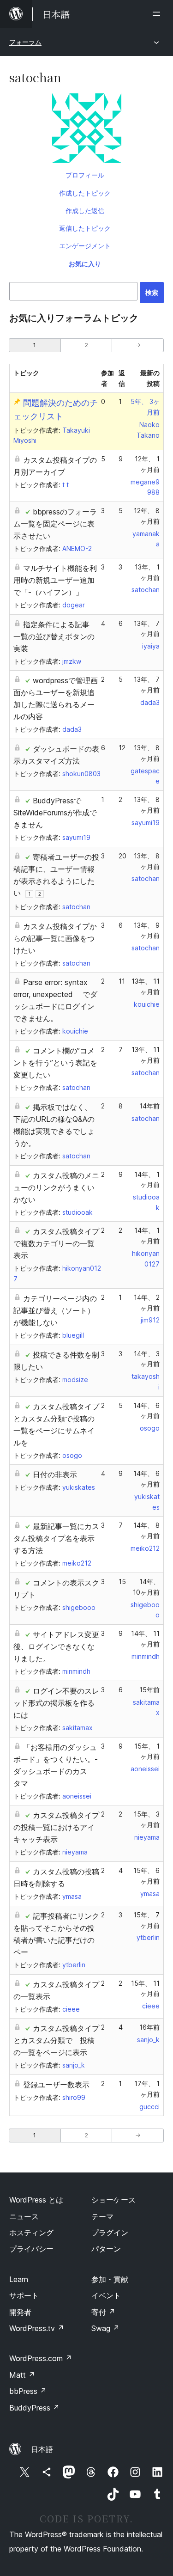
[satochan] (86, 130)
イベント (106, 2295)
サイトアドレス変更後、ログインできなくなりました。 (56, 1646)
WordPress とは (36, 2200)
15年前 (149, 1690)
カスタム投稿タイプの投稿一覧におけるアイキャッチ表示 (56, 1827)
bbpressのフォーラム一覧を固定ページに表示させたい (55, 524)
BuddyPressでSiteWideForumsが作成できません (55, 813)
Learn (19, 2279)
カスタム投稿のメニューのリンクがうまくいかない (56, 1187)
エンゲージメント (85, 246)
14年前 (149, 1106)
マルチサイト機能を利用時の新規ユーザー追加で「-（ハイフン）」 (55, 580)
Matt (22, 2375)
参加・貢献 (110, 2279)
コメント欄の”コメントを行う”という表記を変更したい (55, 1063)
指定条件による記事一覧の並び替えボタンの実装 (54, 636)
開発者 (20, 2312)
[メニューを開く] (158, 14)
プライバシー (31, 2249)
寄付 (103, 2312)
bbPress (28, 2391)
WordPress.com (41, 2358)
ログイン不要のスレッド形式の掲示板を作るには (56, 1703)
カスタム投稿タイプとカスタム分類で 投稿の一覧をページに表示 (56, 2040)
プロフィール (85, 175)
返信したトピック (85, 228)
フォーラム (25, 42)
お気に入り (85, 264)
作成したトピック (85, 193)
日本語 (42, 2449)
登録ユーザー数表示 (56, 2085)
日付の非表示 (55, 1475)
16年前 (149, 2027)
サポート (24, 2295)
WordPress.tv (37, 2328)
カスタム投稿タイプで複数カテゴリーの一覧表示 (56, 1243)
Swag (105, 2328)
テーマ (102, 2216)
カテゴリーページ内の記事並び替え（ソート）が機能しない (55, 1310)
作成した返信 (85, 211)
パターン (106, 2249)
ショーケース (113, 2200)
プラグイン (110, 2233)
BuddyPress (34, 2408)
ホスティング (31, 2233)
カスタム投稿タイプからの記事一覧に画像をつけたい (55, 938)
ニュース (24, 2216)
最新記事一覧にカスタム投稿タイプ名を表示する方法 (56, 1538)
